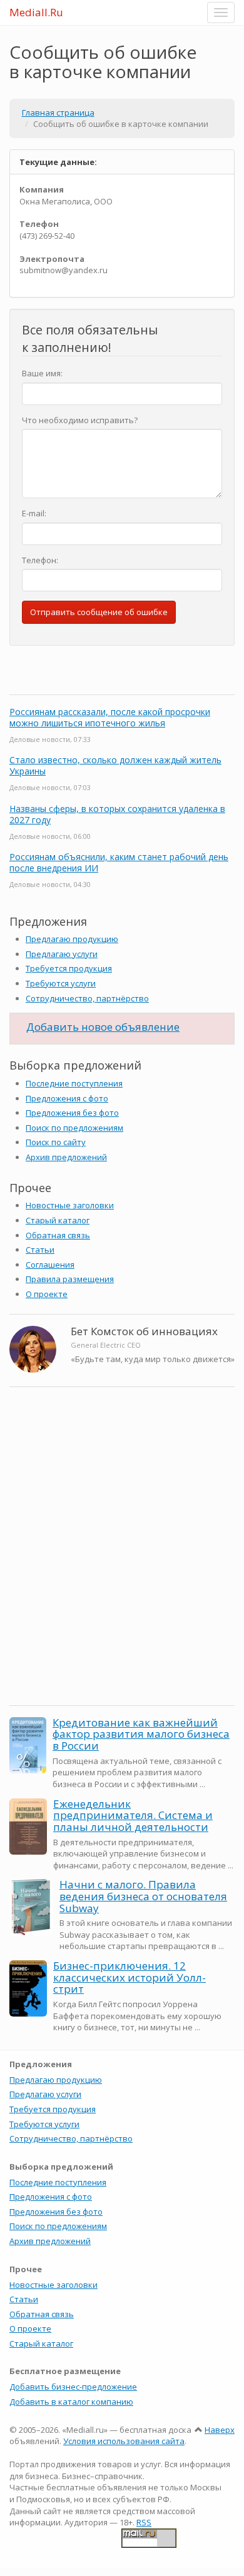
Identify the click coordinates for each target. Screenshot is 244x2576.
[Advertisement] (122, 1569)
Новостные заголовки (70, 1205)
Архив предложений (66, 1157)
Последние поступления (74, 1083)
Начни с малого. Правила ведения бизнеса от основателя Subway (143, 1896)
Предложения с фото (67, 1098)
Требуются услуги (61, 983)
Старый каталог (58, 1220)
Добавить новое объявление (103, 1027)
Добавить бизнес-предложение (73, 2387)
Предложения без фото (72, 1113)
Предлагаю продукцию (72, 939)
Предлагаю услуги (62, 954)
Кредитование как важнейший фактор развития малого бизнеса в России (141, 1734)
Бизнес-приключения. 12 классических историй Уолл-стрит (130, 1977)
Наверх (220, 2430)
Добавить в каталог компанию (71, 2402)
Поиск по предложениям (74, 1128)
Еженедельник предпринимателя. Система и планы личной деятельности (133, 1815)
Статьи (40, 1250)
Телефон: (40, 560)
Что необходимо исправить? (80, 420)
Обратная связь (58, 1235)
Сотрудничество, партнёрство (87, 998)
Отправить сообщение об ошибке (99, 612)
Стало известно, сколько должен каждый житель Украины (115, 765)
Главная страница (58, 113)
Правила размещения (70, 1279)
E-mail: (34, 513)
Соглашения (50, 1265)
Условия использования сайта (124, 2441)
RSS (144, 2522)
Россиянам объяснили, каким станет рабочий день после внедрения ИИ (119, 862)
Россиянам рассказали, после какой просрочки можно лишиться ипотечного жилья (110, 717)
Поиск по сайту (56, 1142)
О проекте (47, 1294)
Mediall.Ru (36, 12)
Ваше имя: (42, 373)
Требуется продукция (69, 968)
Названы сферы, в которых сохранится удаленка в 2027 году (117, 814)
